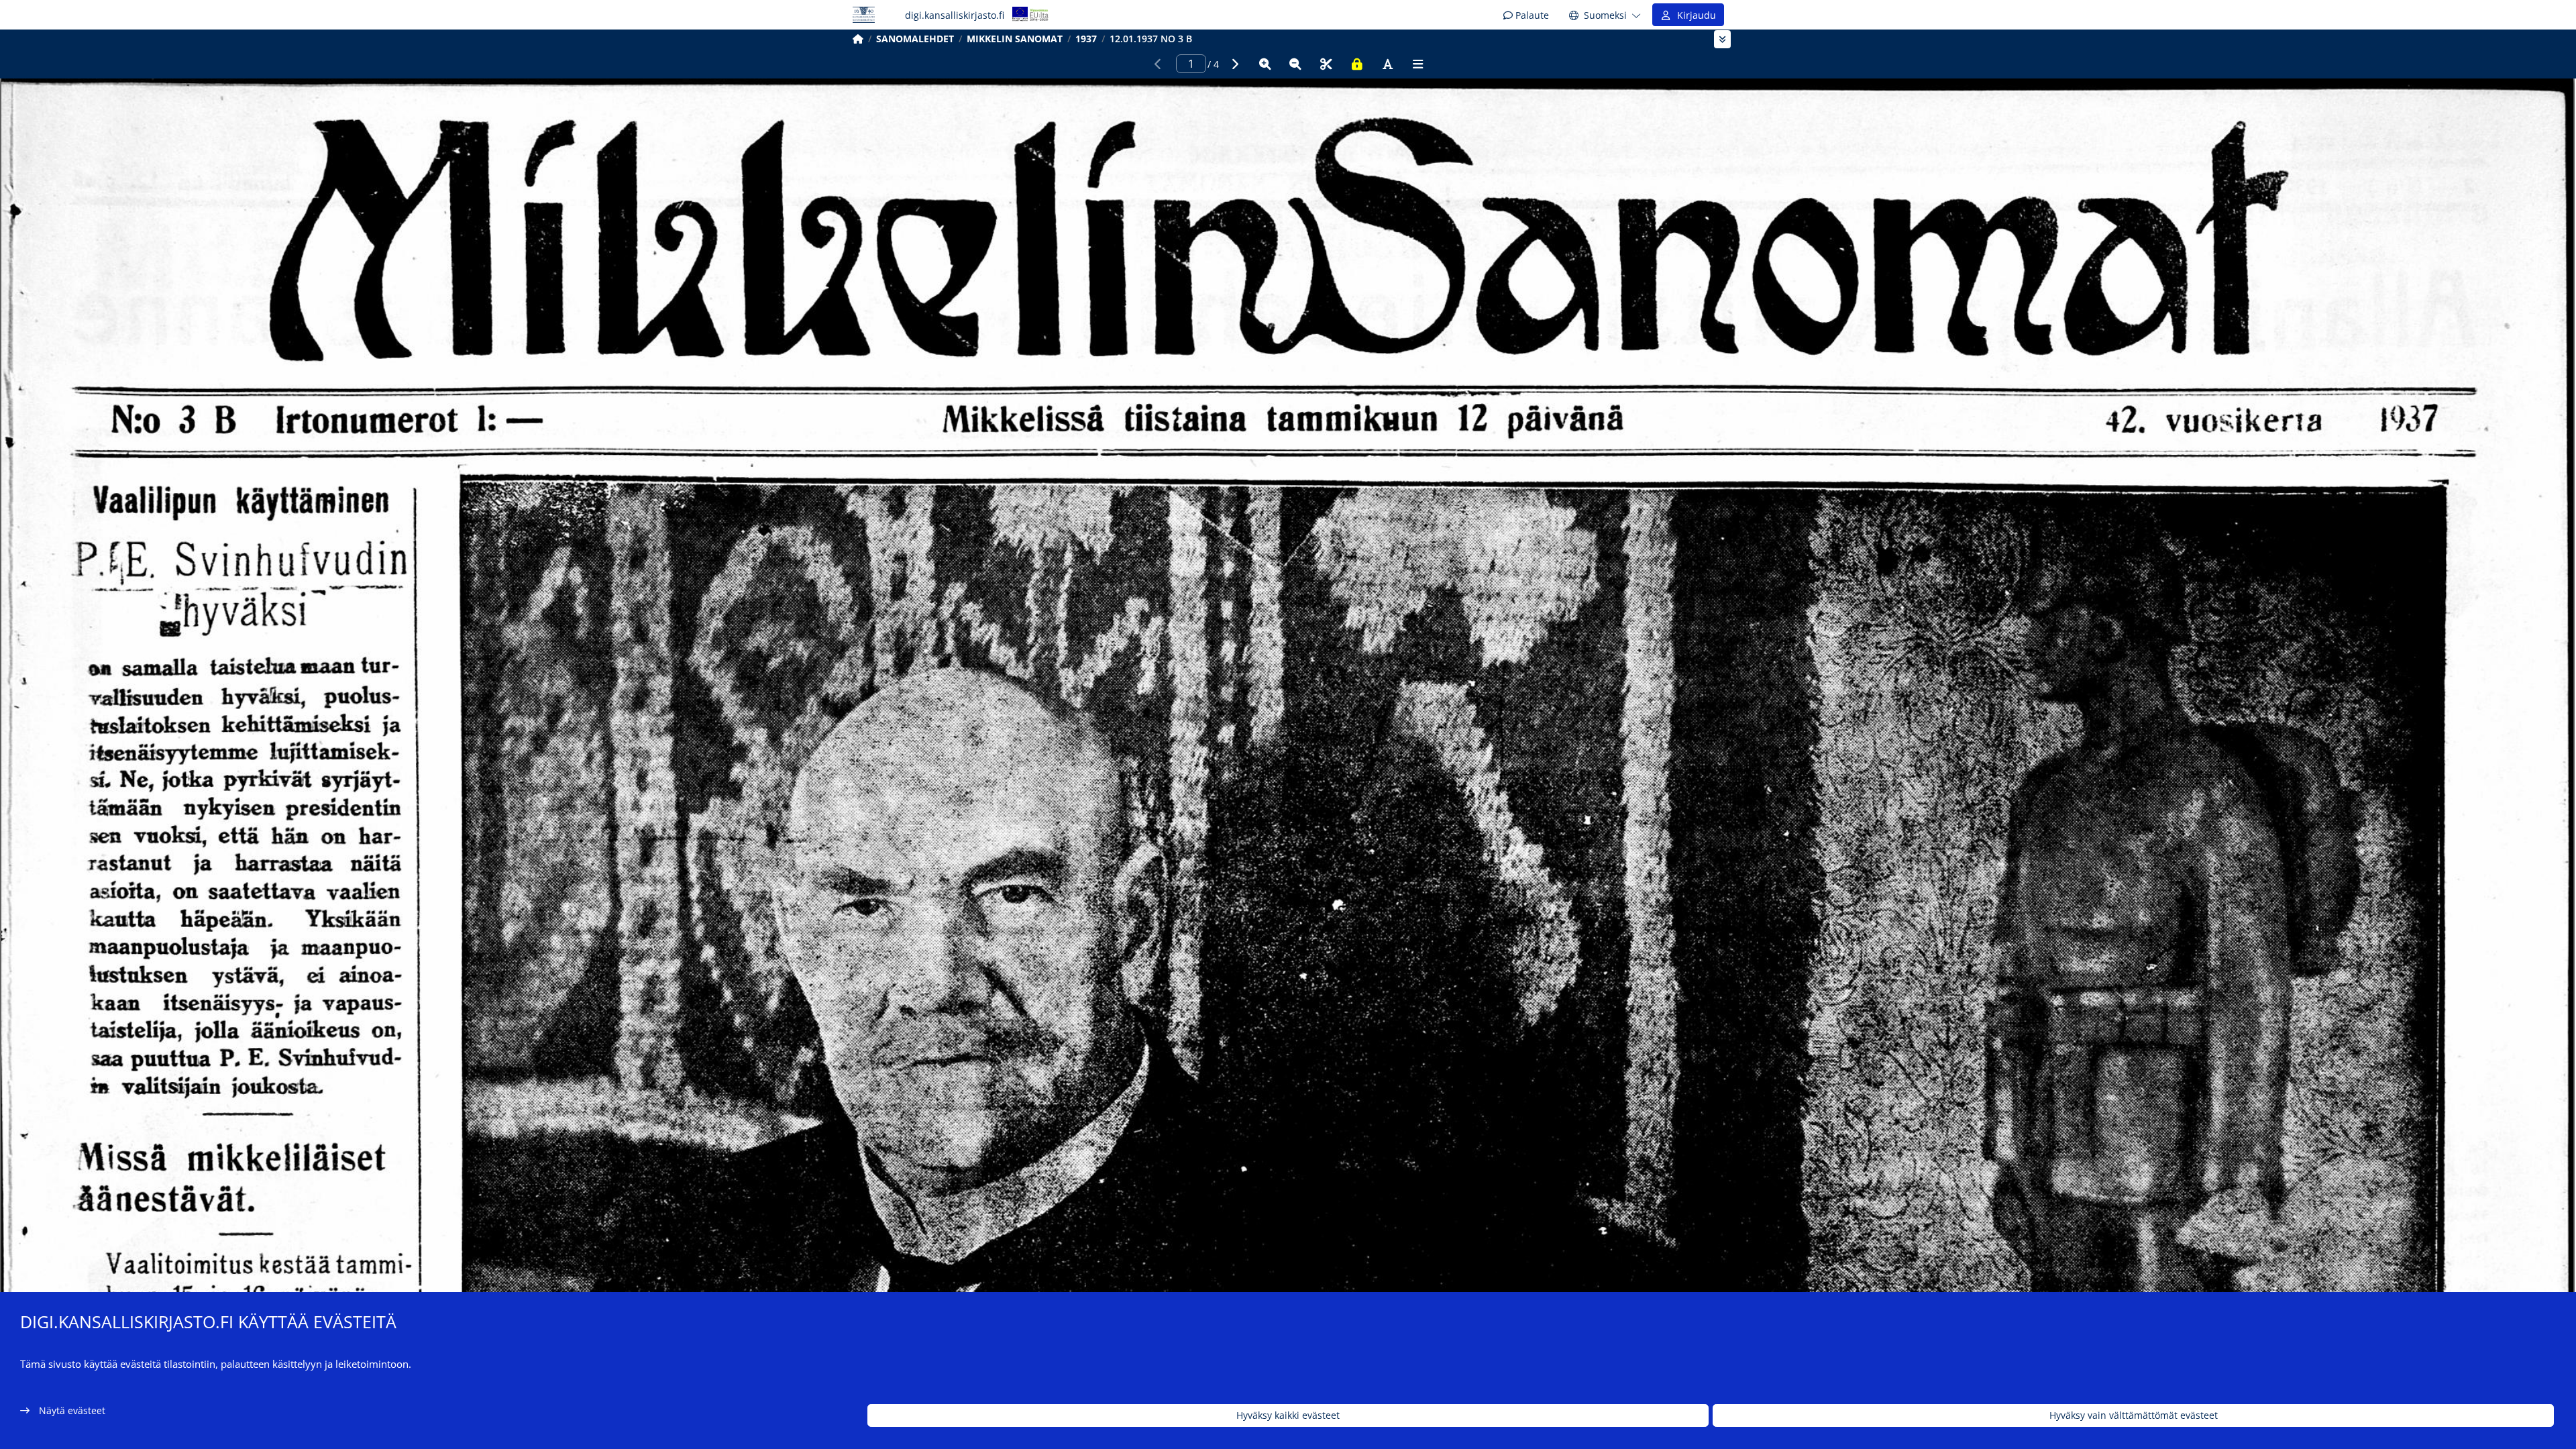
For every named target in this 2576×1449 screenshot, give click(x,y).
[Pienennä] (1295, 64)
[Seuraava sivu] (1234, 64)
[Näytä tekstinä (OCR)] (1387, 64)
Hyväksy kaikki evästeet (1288, 1416)
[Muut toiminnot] (1418, 64)
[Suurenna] (1265, 64)
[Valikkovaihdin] (1722, 39)
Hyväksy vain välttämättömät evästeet (2134, 1416)
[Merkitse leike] (1326, 64)
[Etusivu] (858, 39)
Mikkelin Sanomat (1015, 39)
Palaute (1531, 15)
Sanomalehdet (915, 39)
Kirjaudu (1694, 15)
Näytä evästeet (72, 1410)
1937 (1086, 39)
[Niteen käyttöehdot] (1357, 64)
